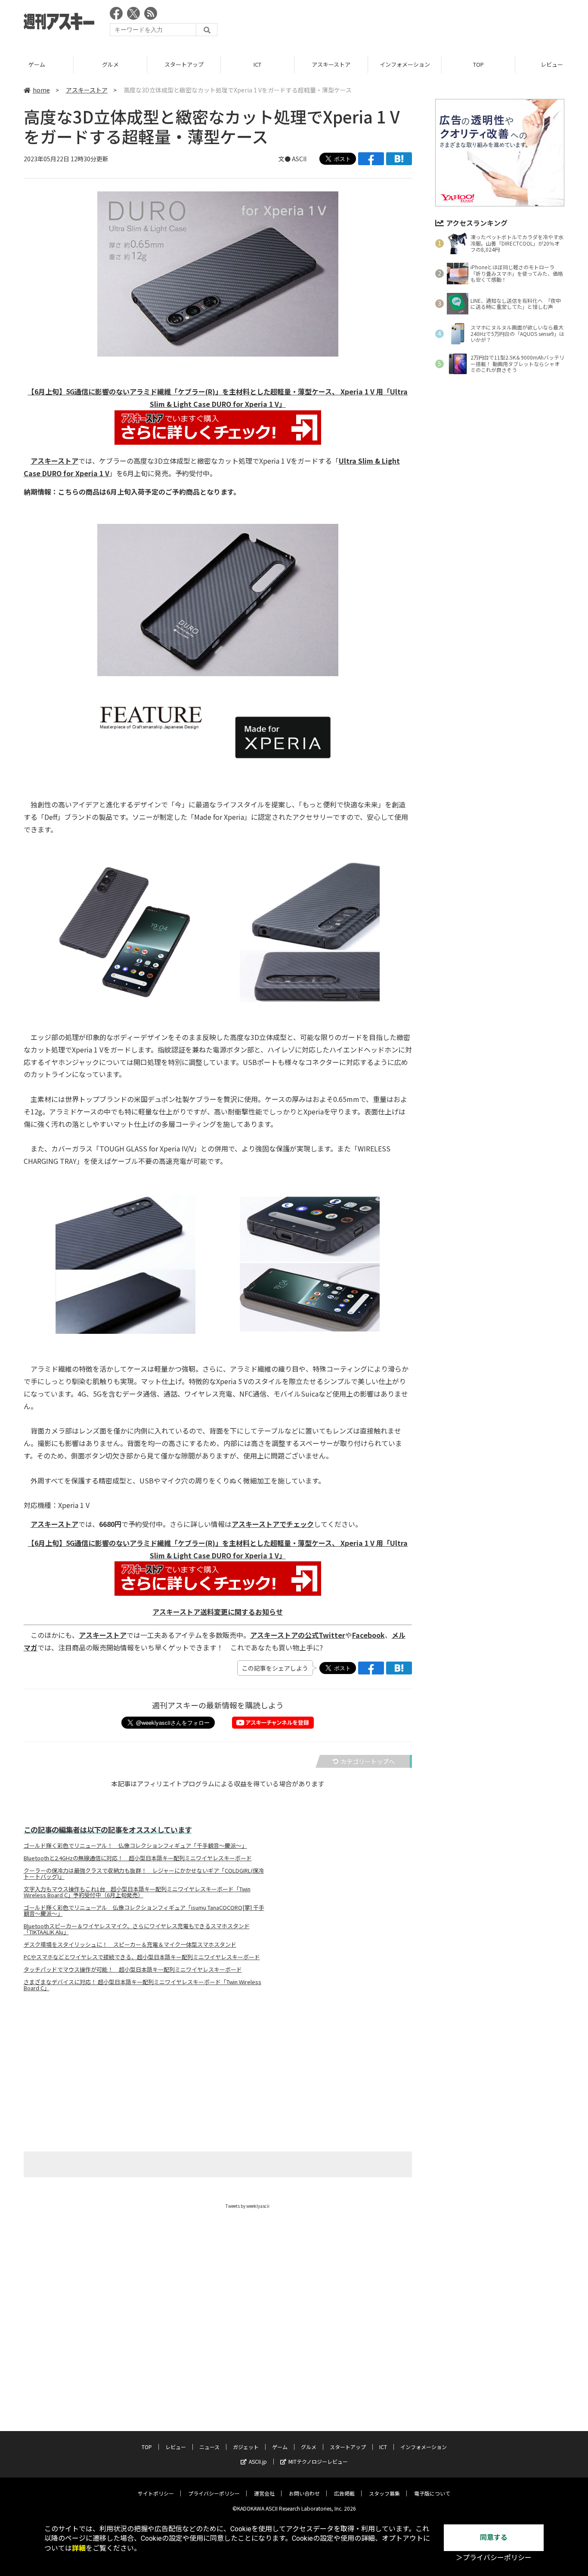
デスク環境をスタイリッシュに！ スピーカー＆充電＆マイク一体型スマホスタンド (130, 1945)
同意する (494, 2538)
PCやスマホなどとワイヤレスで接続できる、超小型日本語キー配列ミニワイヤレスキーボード (142, 1957)
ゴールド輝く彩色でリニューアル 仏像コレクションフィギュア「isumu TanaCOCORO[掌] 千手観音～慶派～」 (144, 1911)
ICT (257, 64)
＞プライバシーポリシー (494, 2558)
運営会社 (264, 2493)
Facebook (368, 1635)
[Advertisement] (408, 24)
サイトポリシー (156, 2493)
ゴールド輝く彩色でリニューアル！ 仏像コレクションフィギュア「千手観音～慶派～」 (135, 1846)
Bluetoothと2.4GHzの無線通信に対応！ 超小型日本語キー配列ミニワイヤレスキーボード (138, 1858)
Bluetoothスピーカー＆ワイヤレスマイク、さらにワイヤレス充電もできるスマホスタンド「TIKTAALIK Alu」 (137, 1929)
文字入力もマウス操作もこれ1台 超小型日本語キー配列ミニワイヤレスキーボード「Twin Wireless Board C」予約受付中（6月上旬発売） (137, 1892)
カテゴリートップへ (368, 1761)
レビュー (176, 2447)
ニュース (209, 2447)
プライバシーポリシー (214, 2493)
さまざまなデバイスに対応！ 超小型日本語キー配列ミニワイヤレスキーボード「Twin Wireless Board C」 (142, 1985)
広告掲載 (344, 2493)
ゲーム (37, 64)
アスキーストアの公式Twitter (298, 1635)
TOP (478, 64)
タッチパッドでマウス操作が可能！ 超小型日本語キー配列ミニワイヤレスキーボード (133, 1970)
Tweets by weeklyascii (248, 2206)
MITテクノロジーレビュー (318, 2461)
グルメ (110, 64)
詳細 (79, 2548)
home (41, 90)
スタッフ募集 (384, 2493)
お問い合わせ (304, 2493)
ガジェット (246, 2447)
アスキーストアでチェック (273, 1524)
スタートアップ (184, 64)
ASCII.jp (258, 2461)
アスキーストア (331, 64)
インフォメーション (405, 64)
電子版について (432, 2493)
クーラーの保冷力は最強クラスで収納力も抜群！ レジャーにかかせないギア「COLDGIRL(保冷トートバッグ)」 (144, 1874)
